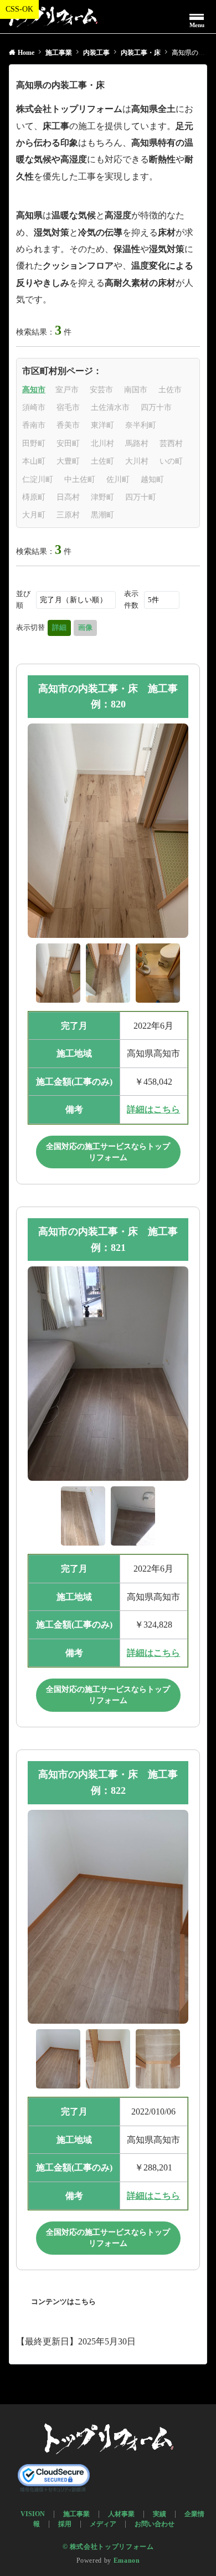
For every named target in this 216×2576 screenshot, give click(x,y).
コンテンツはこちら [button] (63, 2302)
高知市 (34, 390)
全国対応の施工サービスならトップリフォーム (108, 1152)
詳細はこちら (153, 1109)
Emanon (127, 2561)
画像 (85, 627)
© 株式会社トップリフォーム (108, 2547)
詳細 (59, 627)
